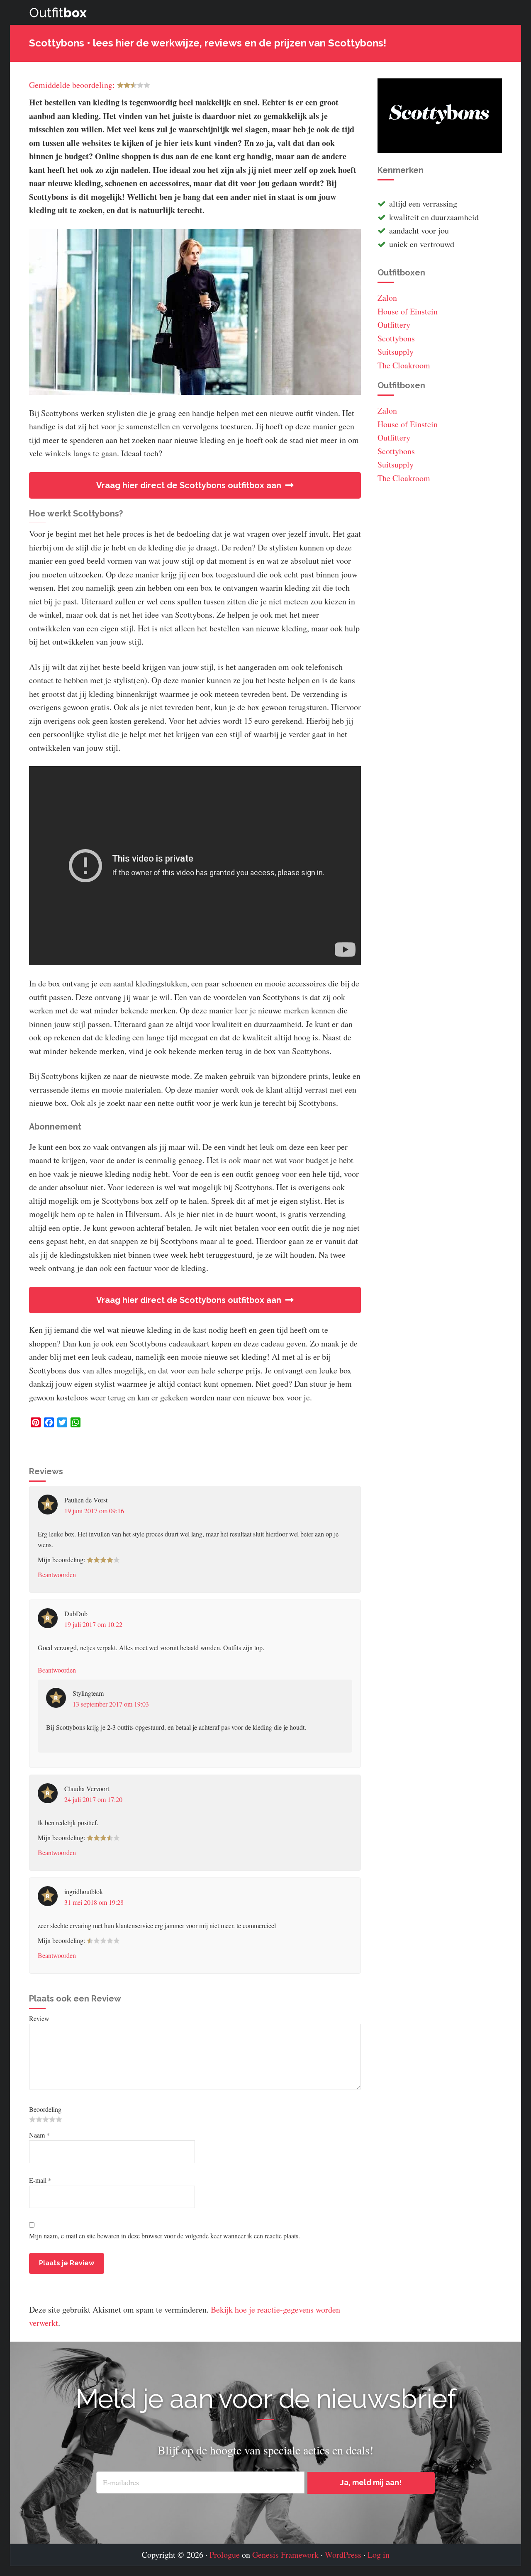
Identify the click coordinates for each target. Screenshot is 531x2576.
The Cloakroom (404, 365)
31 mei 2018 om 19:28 (94, 1902)
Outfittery (394, 325)
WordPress (343, 2555)
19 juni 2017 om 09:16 (94, 1511)
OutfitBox (58, 12)
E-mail (40, 2180)
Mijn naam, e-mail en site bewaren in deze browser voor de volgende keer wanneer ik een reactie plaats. (164, 2236)
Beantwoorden (57, 1574)
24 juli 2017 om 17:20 (93, 1799)
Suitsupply (396, 352)
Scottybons (396, 338)
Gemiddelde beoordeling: (72, 85)
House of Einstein (408, 311)
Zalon (387, 298)
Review (39, 2018)
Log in (379, 2555)
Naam (39, 2135)
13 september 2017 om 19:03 (111, 1704)
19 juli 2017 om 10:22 (93, 1624)
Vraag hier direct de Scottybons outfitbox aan (189, 485)
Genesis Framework (285, 2555)
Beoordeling (45, 2109)
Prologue (225, 2555)
